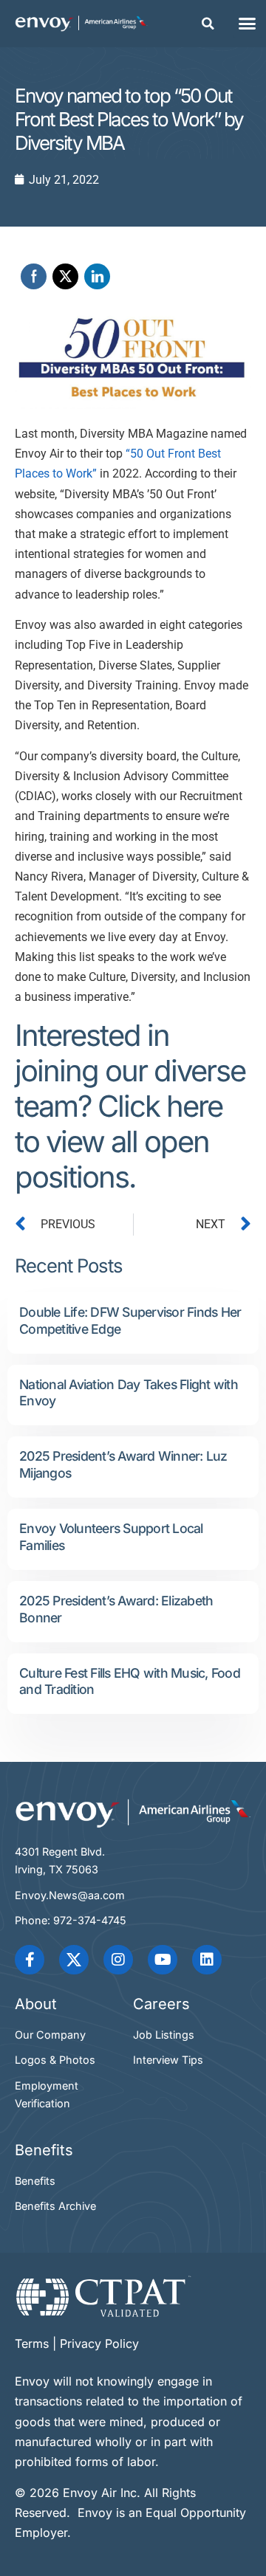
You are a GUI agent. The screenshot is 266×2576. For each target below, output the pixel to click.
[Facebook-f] (30, 1960)
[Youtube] (163, 1960)
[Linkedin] (207, 1960)
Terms (32, 2343)
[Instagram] (118, 1960)
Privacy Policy (99, 2343)
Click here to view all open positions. (119, 1141)
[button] (208, 24)
